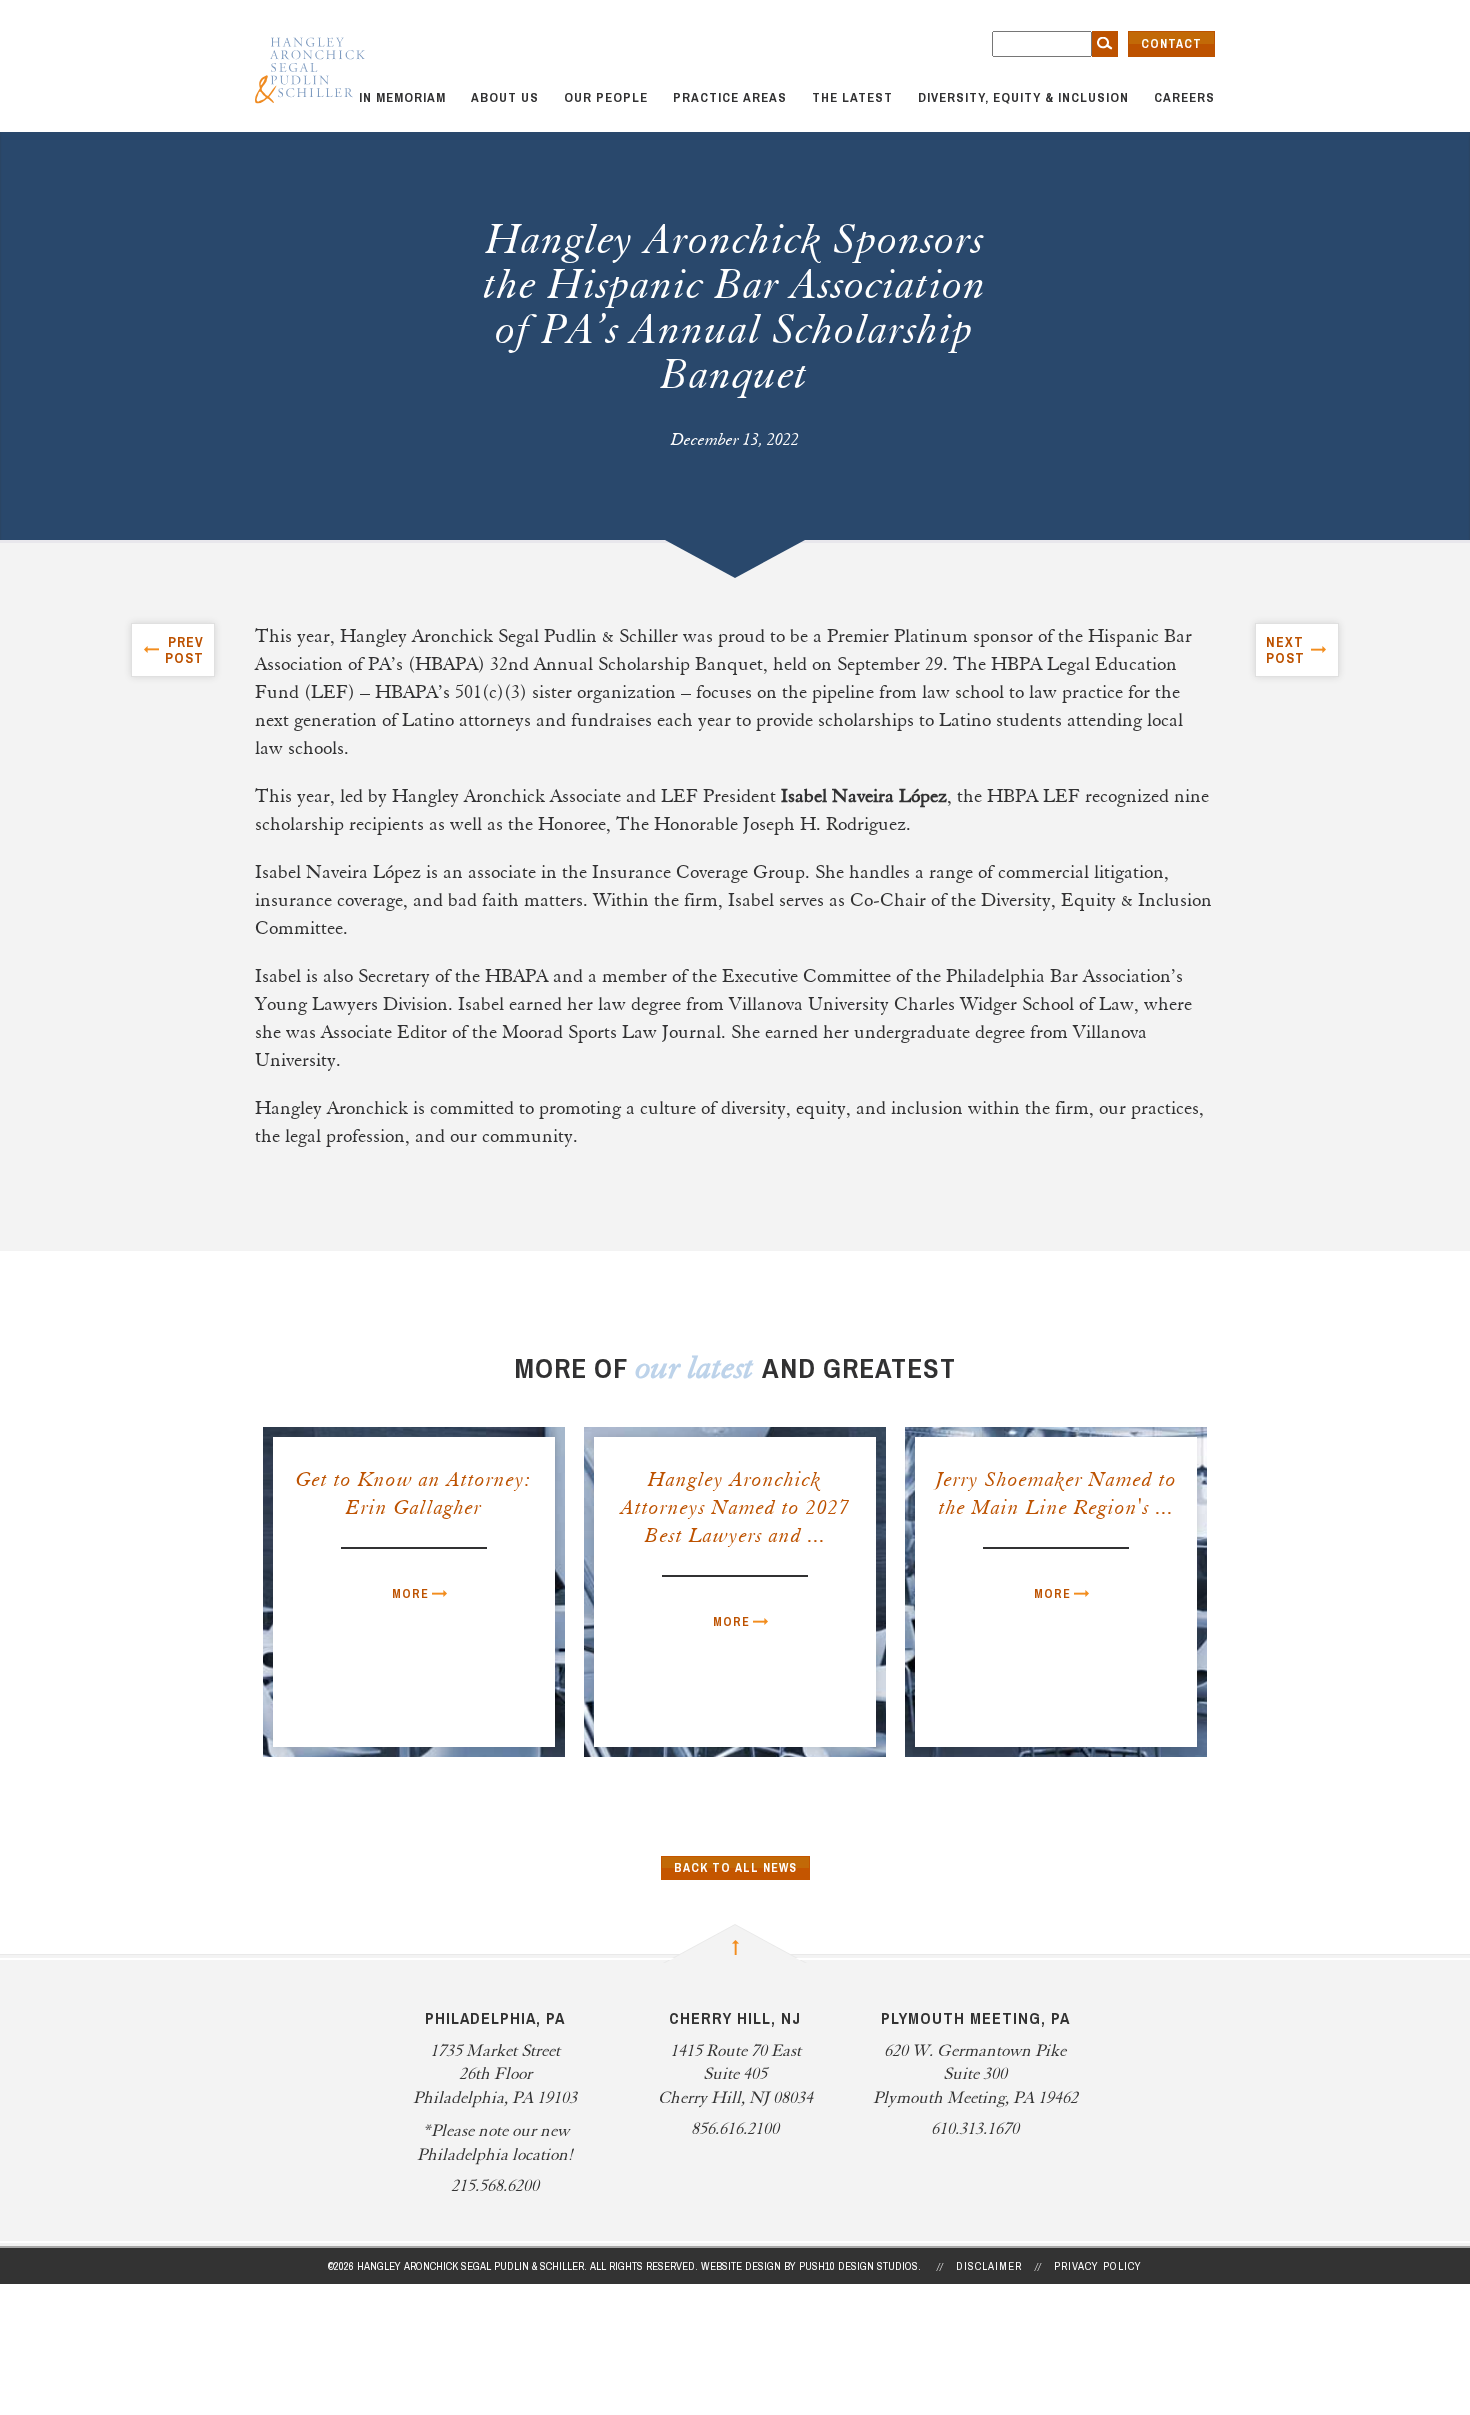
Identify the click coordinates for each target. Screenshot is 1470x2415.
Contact (1171, 44)
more (410, 1594)
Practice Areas (730, 97)
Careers (1184, 97)
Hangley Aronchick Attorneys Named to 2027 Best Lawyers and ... (735, 1509)
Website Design (741, 2266)
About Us (505, 97)
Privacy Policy (1098, 2266)
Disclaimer (989, 2266)
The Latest (852, 97)
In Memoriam (402, 97)
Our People (606, 97)
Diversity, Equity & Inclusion (1023, 97)
